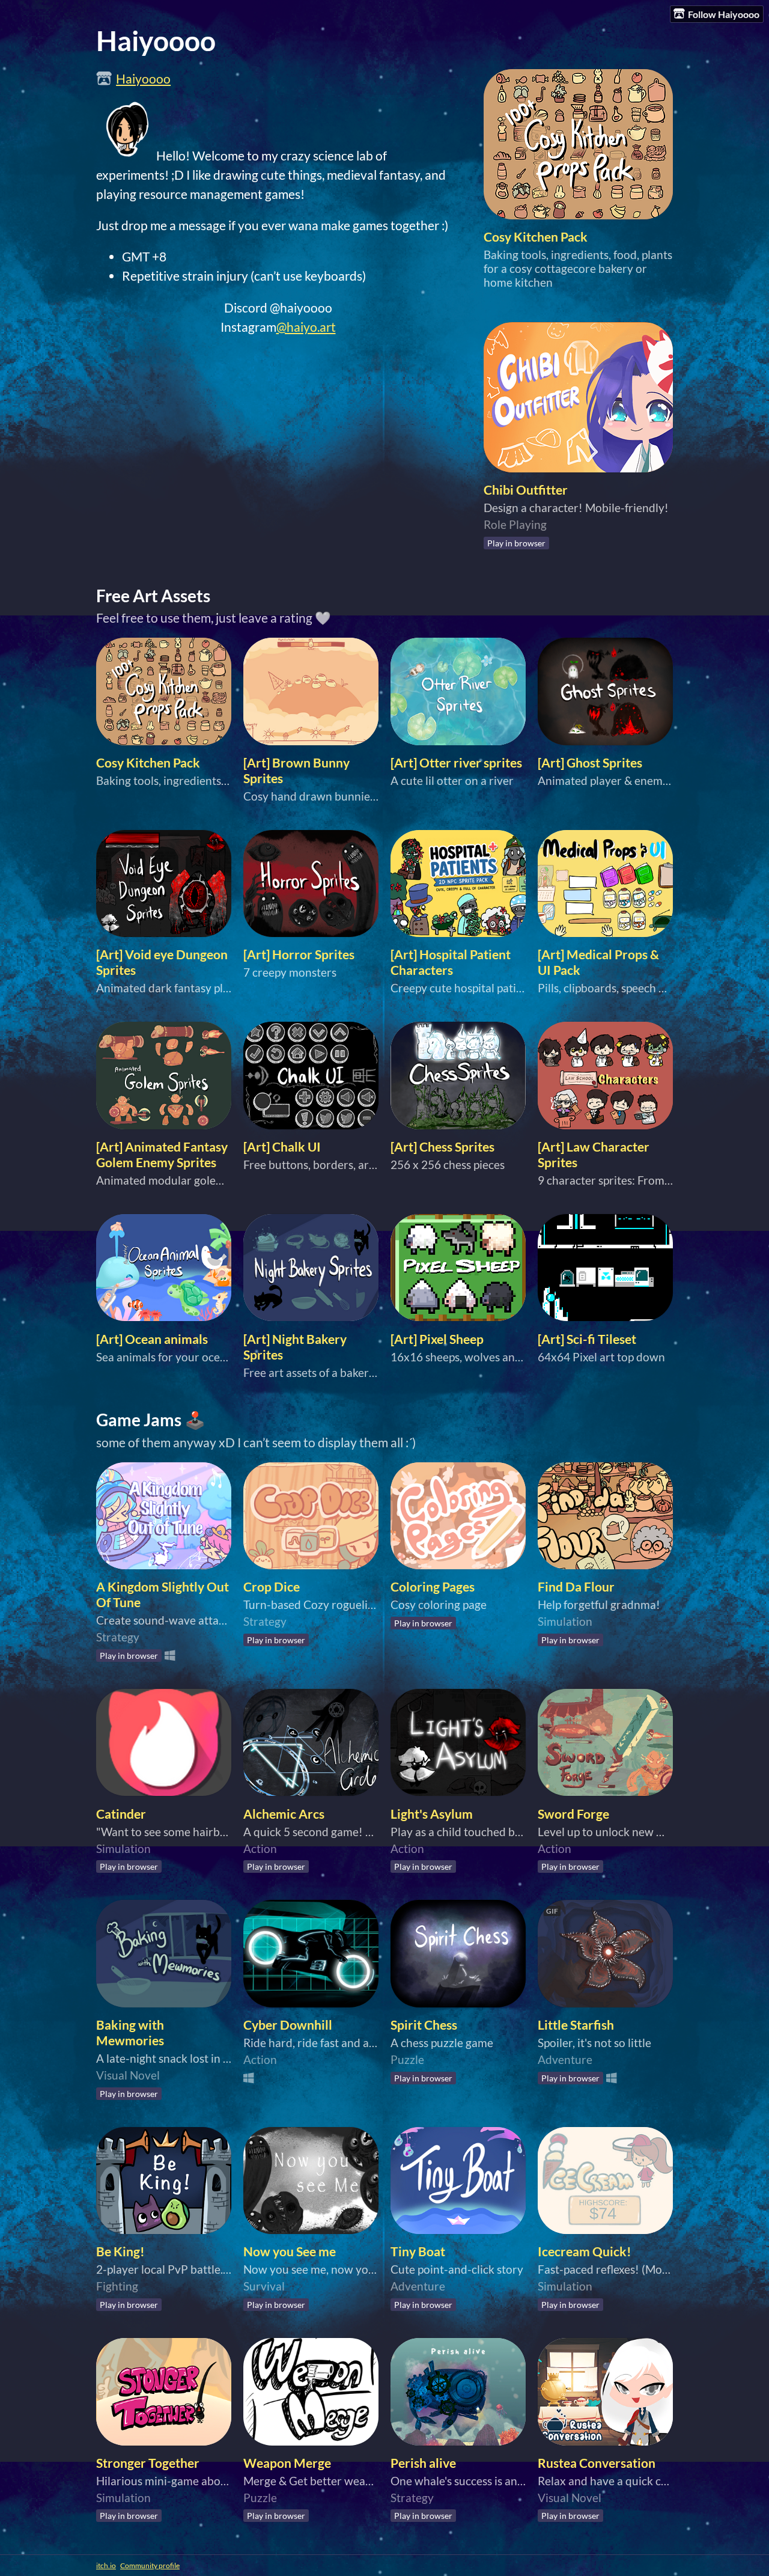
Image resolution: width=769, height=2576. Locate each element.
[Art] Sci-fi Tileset (587, 1339)
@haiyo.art (306, 327)
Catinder (121, 1814)
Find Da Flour (576, 1587)
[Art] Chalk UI (282, 1147)
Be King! (120, 2251)
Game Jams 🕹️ (151, 1420)
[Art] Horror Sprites (299, 954)
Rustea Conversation (597, 2463)
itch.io (106, 2565)
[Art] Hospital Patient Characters (451, 962)
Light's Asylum (432, 1814)
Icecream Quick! (585, 2251)
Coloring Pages (433, 1587)
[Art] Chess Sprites (442, 1147)
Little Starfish (576, 2025)
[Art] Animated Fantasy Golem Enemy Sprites (162, 1155)
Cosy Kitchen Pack (536, 237)
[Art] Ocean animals (152, 1339)
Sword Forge (573, 1814)
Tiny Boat (418, 2251)
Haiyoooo (143, 79)
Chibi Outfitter (526, 490)
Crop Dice (272, 1587)
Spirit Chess (424, 2025)
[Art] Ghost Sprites (590, 763)
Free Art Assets (153, 596)
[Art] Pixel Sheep (437, 1339)
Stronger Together (148, 2463)
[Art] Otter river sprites (456, 763)
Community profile (150, 2565)
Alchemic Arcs (284, 1814)
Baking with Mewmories (130, 2033)
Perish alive (423, 2463)
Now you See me (290, 2251)
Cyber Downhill (288, 2025)
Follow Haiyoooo (724, 14)
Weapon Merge (287, 2463)
